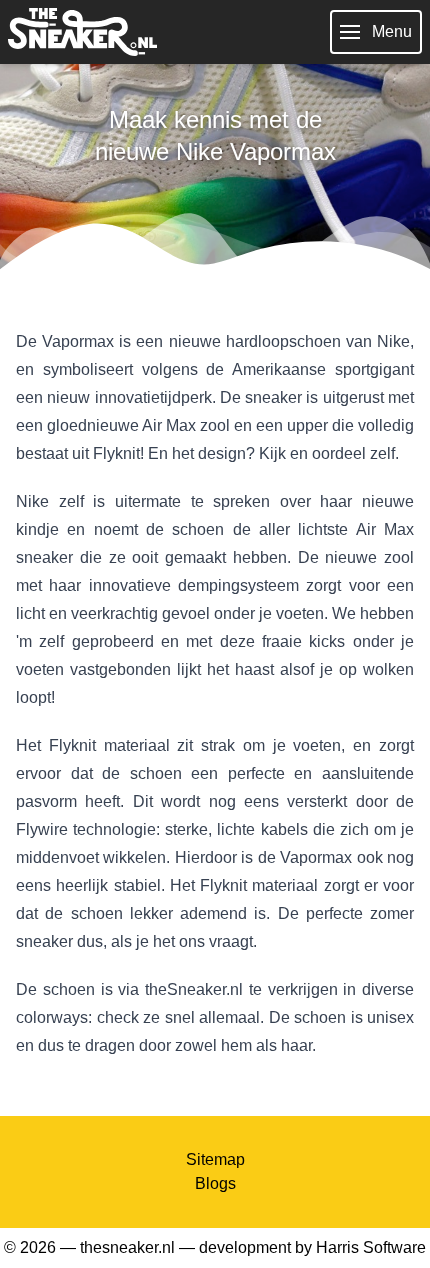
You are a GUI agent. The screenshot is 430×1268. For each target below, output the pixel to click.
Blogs (215, 1183)
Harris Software (371, 1247)
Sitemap (215, 1159)
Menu (392, 31)
